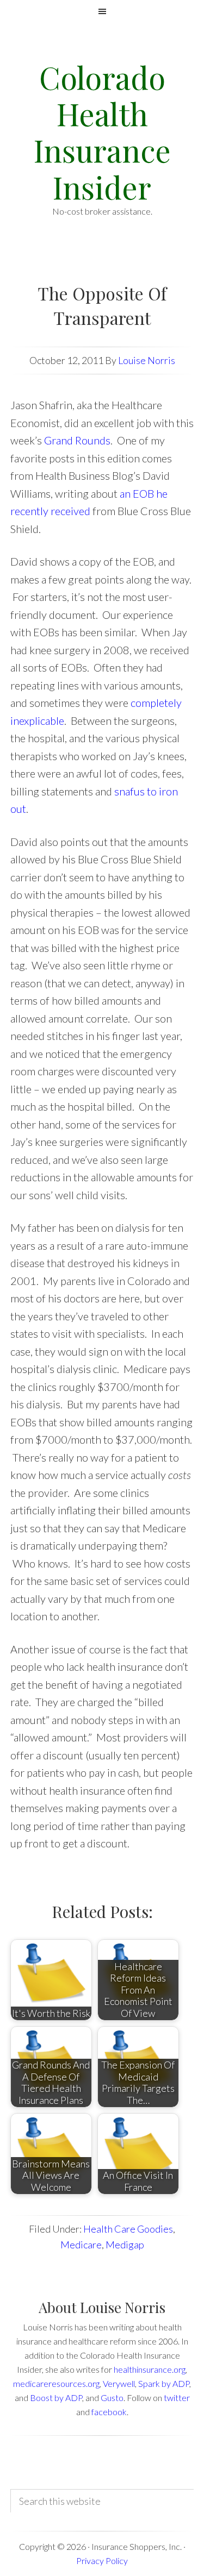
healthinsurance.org (150, 2369)
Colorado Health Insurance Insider (102, 132)
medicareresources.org (56, 2383)
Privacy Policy (102, 2561)
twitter (177, 2398)
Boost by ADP (56, 2398)
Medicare (81, 2245)
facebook (109, 2412)
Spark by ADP (164, 2383)
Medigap (125, 2245)
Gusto (112, 2398)
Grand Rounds (77, 440)
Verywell (119, 2383)
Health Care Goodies (128, 2229)
